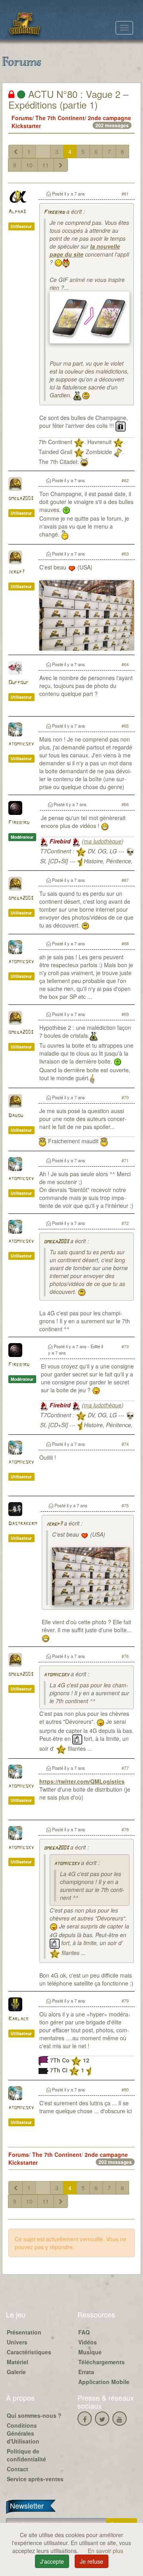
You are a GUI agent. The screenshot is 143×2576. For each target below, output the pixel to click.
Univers (17, 2342)
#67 (125, 880)
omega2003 (21, 499)
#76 (125, 1656)
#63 (125, 554)
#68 (125, 943)
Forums (22, 118)
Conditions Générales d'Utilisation (23, 2433)
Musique (90, 2352)
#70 (125, 1097)
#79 (125, 2001)
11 (46, 165)
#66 (125, 804)
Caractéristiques (29, 2352)
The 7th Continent (60, 118)
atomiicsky (21, 744)
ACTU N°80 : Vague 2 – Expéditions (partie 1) (68, 99)
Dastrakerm (23, 1524)
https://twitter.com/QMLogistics (82, 1781)
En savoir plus (105, 2551)
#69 (125, 1014)
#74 (125, 1444)
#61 (125, 194)
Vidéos (88, 2342)
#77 (125, 1768)
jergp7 (16, 572)
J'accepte (52, 2561)
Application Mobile (104, 2382)
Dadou (16, 1116)
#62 (125, 480)
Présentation (24, 2332)
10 (29, 165)
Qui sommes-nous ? (34, 2415)
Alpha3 (17, 212)
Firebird (54, 212)
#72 (125, 1223)
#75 (125, 1505)
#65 (125, 726)
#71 (125, 1160)
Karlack (18, 2019)
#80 (125, 2089)
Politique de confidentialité (26, 2455)
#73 (125, 1346)
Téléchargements (101, 2362)
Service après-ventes (35, 2479)
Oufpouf (18, 683)
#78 (125, 1829)
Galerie (16, 2372)
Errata (86, 2372)
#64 (125, 664)
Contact (17, 2469)
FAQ (84, 2332)
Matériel (17, 2362)
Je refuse (92, 2561)
